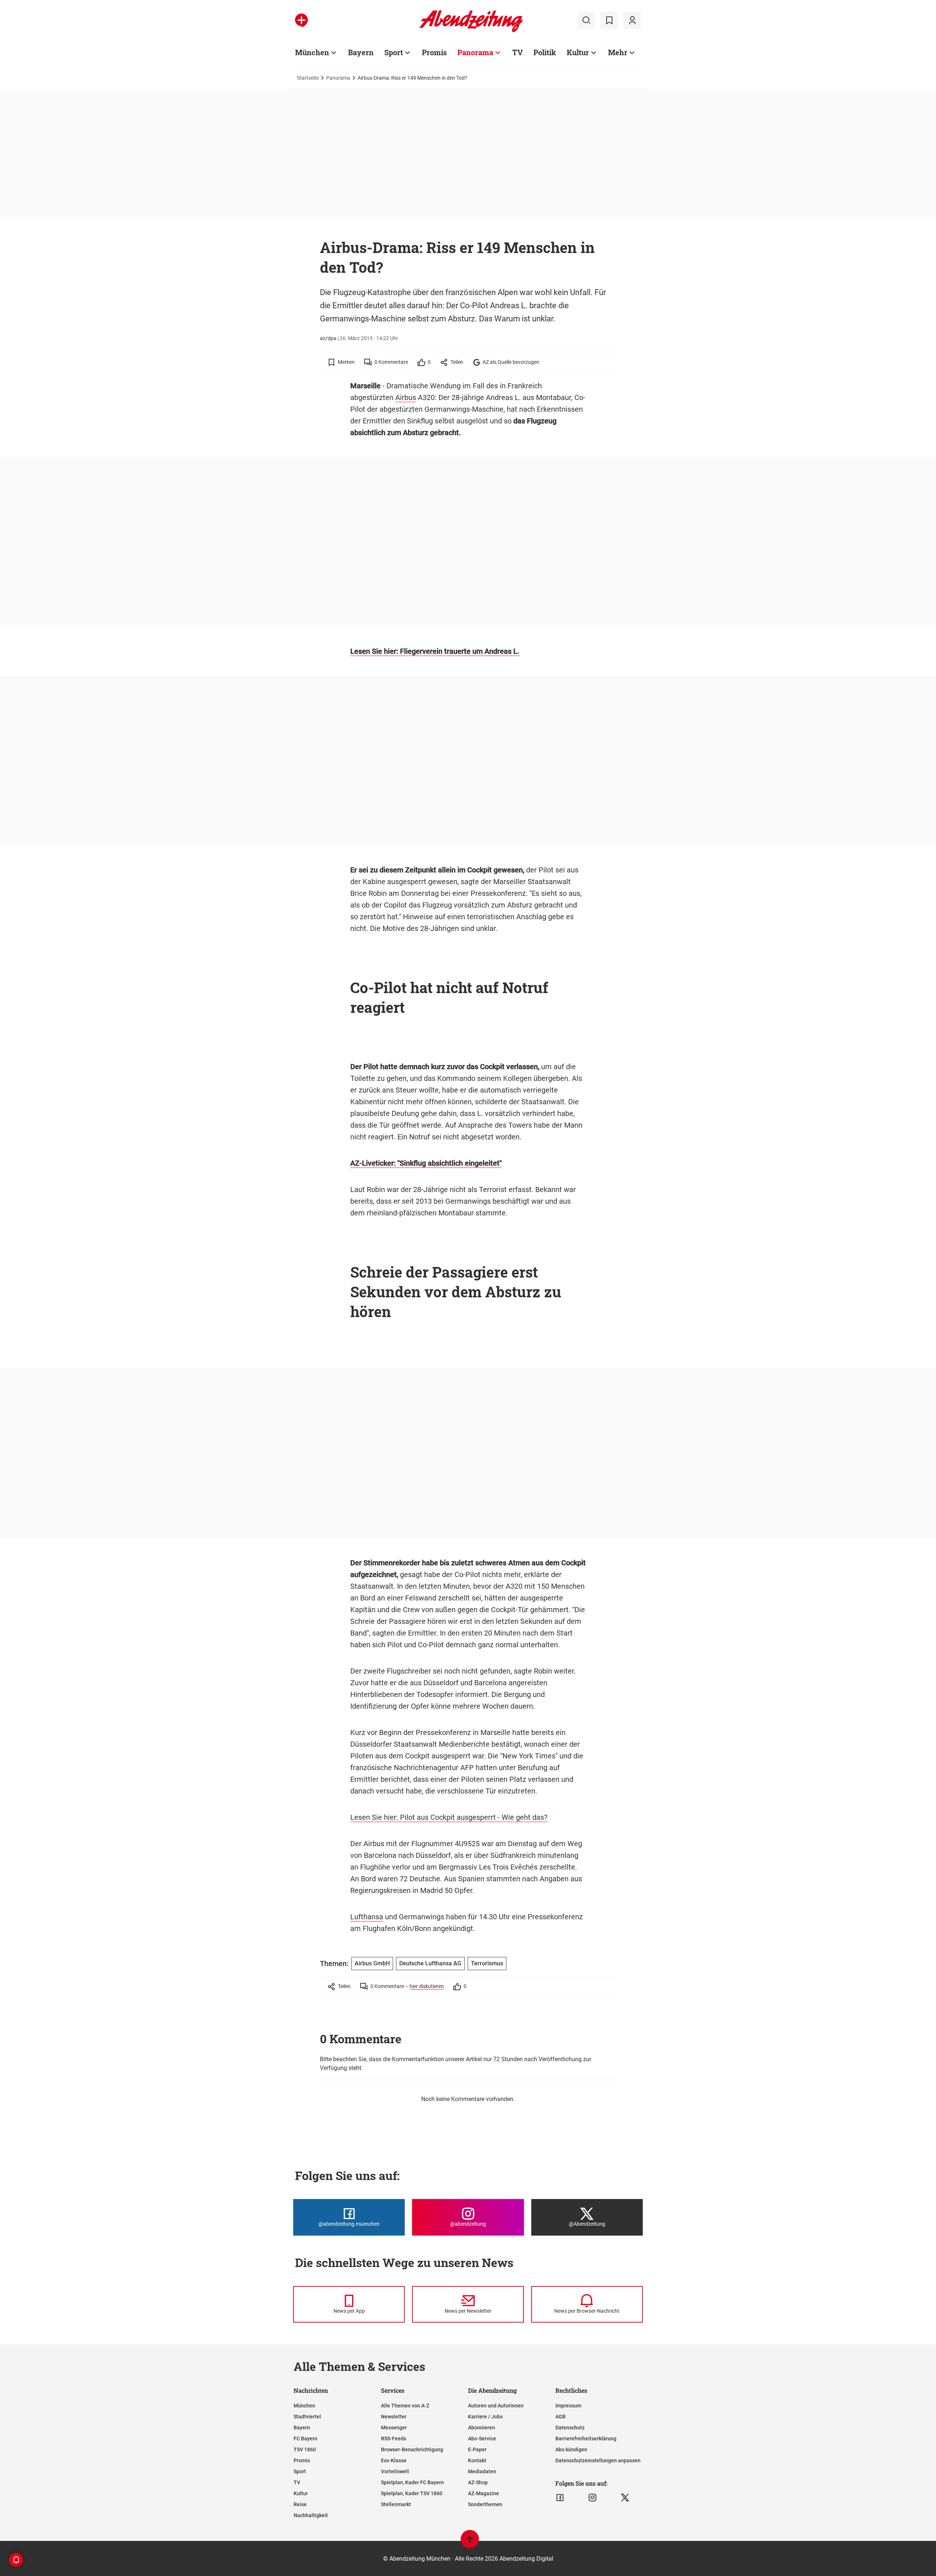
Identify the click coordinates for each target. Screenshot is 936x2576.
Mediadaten (482, 2471)
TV (518, 52)
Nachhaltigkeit (311, 2515)
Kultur (578, 52)
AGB (561, 2417)
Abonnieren (482, 2428)
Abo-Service (482, 2439)
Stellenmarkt (396, 2504)
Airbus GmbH (372, 1963)
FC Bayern (305, 2439)
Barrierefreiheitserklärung (586, 2439)
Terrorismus (487, 1963)
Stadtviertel (307, 2417)
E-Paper (477, 2449)
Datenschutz (570, 2428)
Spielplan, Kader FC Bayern (412, 2482)
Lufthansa (367, 1917)
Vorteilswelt (395, 2471)
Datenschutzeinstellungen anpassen (598, 2460)
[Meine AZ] (632, 20)
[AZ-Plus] (301, 20)
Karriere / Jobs (485, 2417)
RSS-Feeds (394, 2439)
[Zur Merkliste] (609, 20)
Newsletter (394, 2417)
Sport (394, 52)
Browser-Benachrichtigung (412, 2449)
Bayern (361, 52)
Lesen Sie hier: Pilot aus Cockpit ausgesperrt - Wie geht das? (449, 1817)
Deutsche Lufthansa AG (430, 1963)
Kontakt (477, 2460)
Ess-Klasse (394, 2460)
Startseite (308, 78)
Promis (434, 52)
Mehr (618, 52)
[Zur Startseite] (471, 31)
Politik (545, 52)
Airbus (406, 397)
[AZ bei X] (625, 2498)
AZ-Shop (478, 2482)
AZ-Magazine (484, 2493)
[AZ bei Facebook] (560, 2498)
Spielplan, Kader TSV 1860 (412, 2493)
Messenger (394, 2428)
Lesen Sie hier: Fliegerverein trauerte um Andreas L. (435, 651)
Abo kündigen (571, 2449)
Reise (300, 2504)
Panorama (475, 52)
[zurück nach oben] (470, 2543)
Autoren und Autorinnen (496, 2406)
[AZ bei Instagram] (592, 2498)
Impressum (568, 2406)
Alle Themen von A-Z (405, 2406)
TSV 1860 (305, 2449)
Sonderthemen (485, 2504)
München (312, 52)
